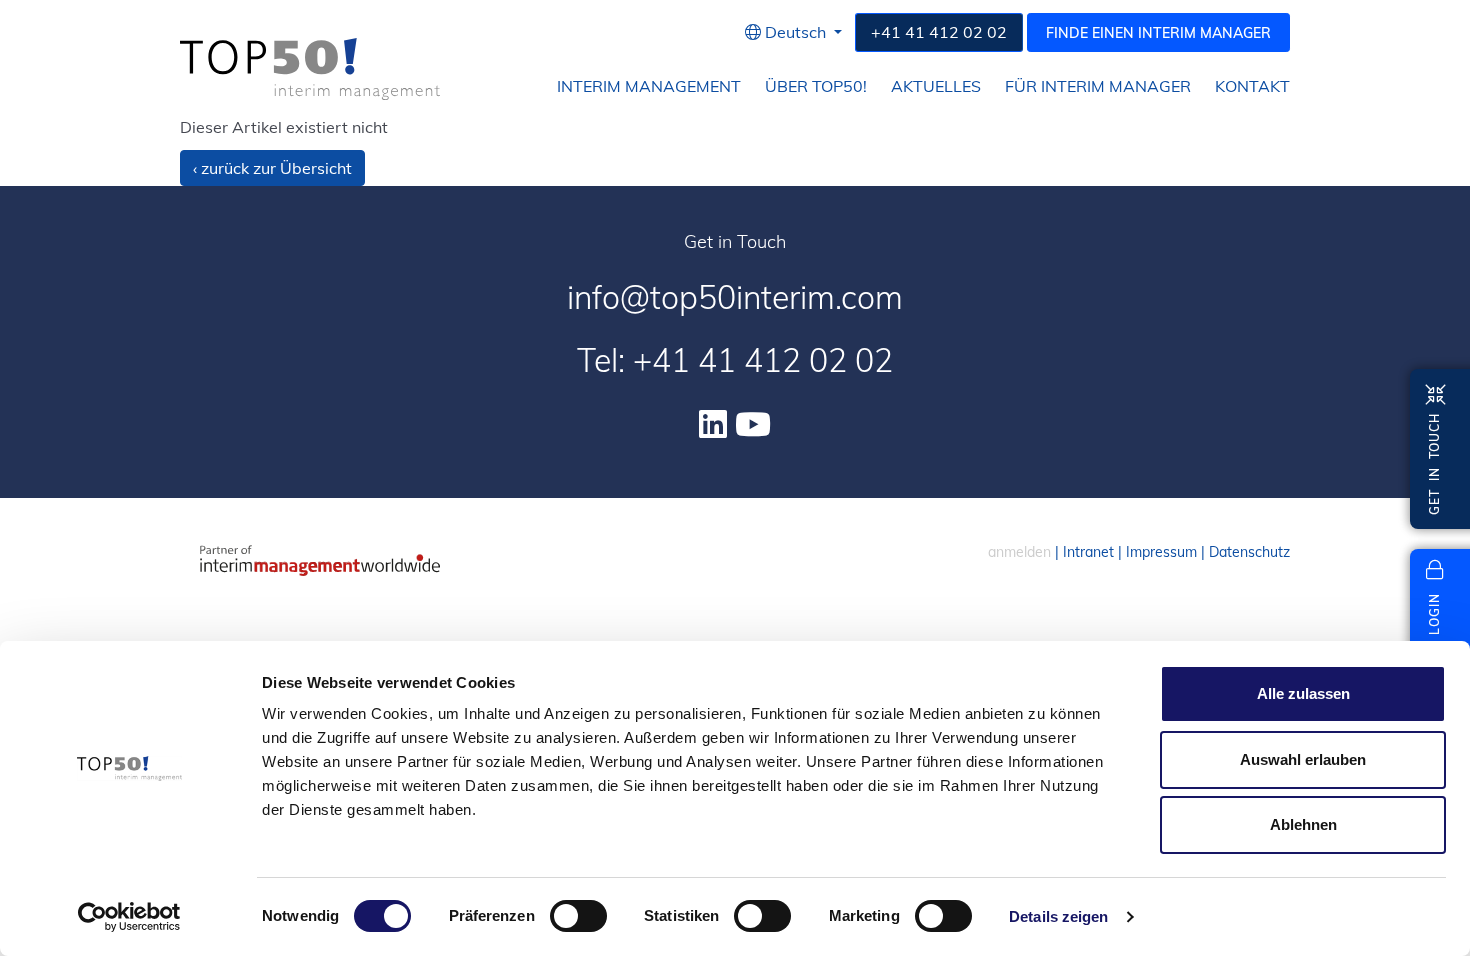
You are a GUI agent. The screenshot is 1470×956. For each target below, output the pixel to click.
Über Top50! (816, 86)
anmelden (1019, 552)
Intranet (1088, 552)
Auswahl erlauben (1303, 759)
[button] (793, 32)
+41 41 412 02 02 (939, 32)
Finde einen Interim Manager (1158, 33)
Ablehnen (1303, 824)
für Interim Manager (1098, 86)
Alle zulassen (1303, 693)
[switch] (578, 916)
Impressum (1161, 552)
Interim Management (649, 86)
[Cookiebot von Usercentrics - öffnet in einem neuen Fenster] (129, 917)
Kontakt (1252, 86)
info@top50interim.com (735, 297)
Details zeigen (1058, 916)
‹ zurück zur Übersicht (272, 168)
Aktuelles (936, 86)
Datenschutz (1249, 552)
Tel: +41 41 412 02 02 (735, 360)
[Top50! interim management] (310, 69)
